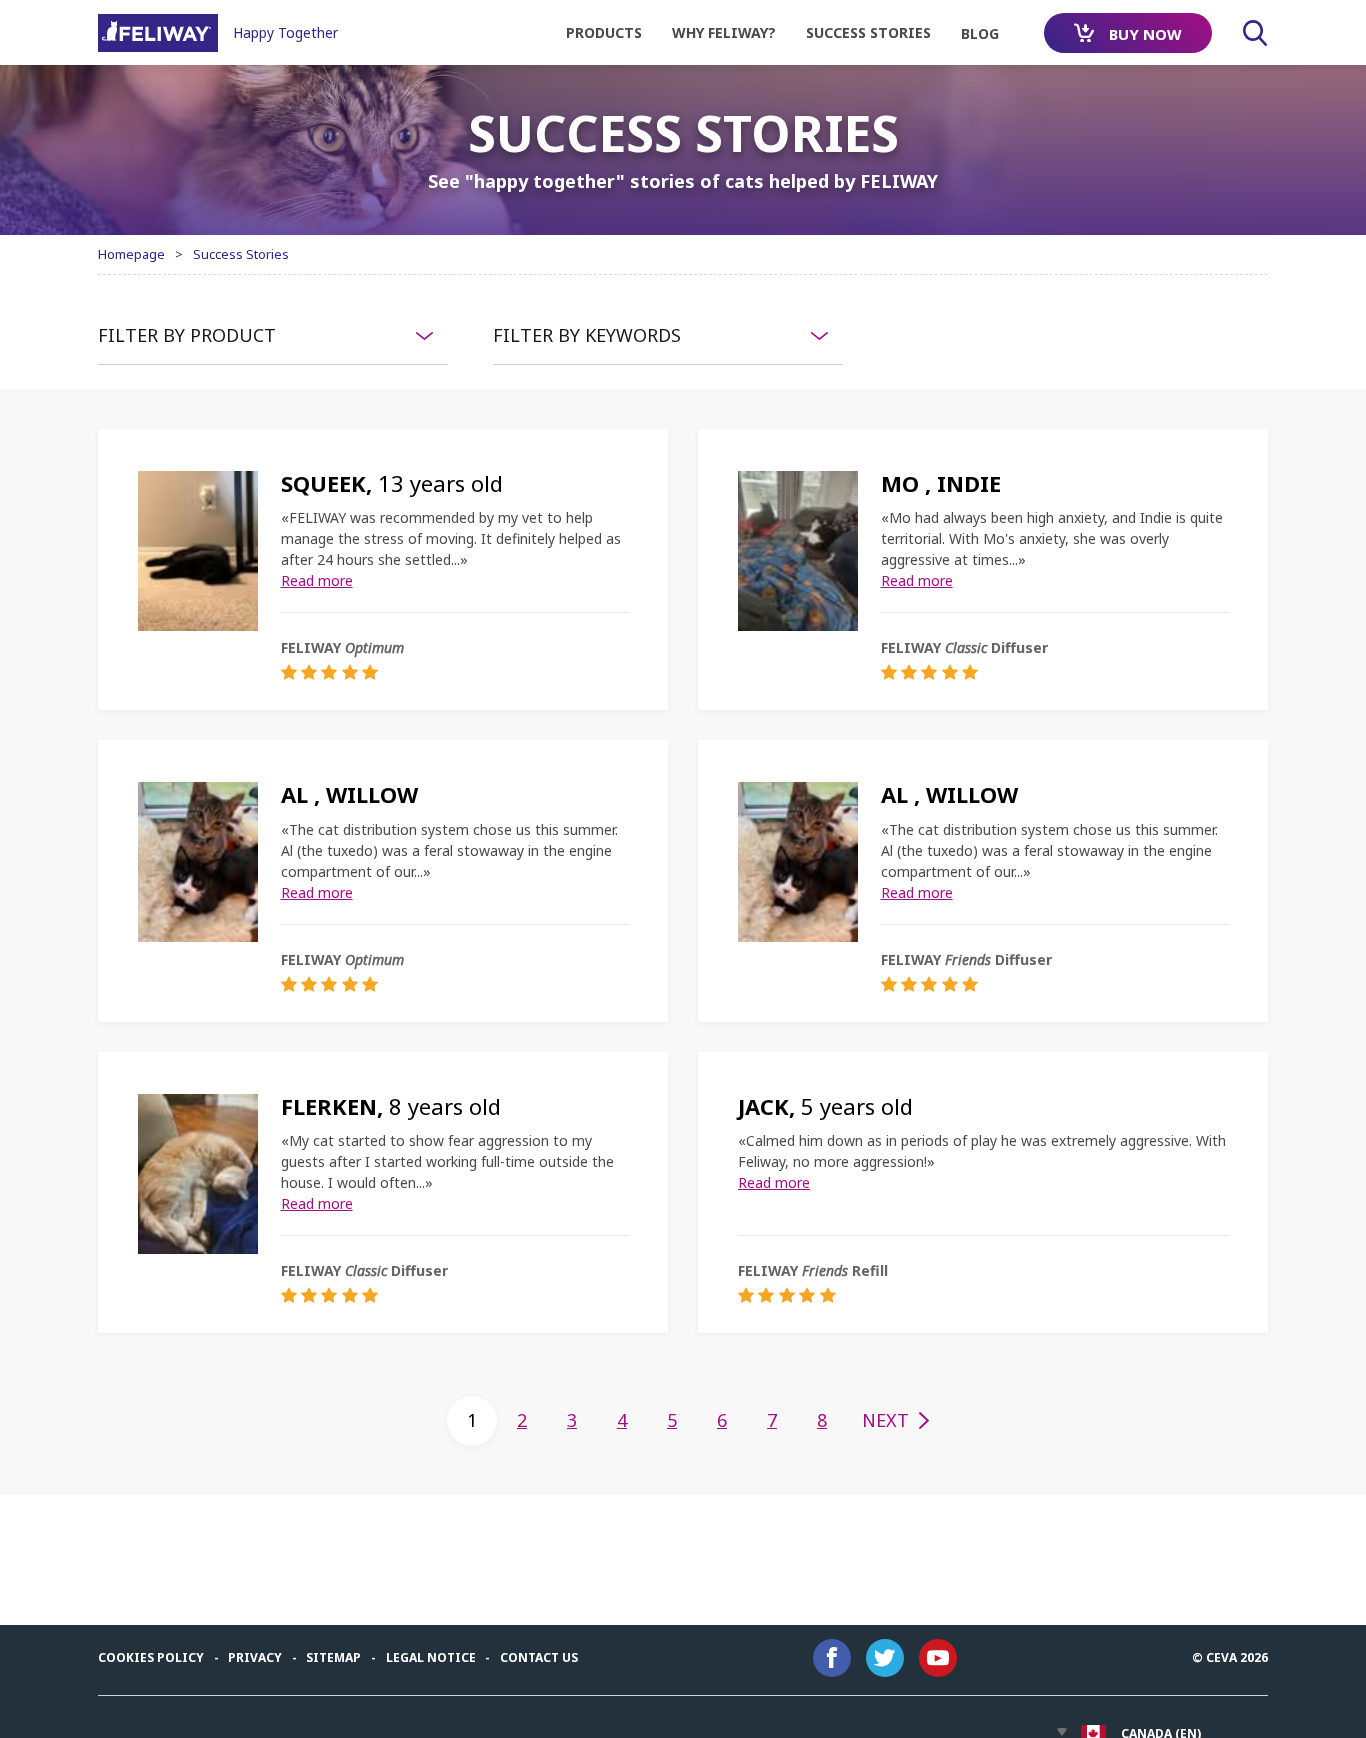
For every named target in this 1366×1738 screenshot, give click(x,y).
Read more (317, 580)
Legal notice (431, 1657)
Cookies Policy (151, 1657)
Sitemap (333, 1657)
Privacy (255, 1657)
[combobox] (273, 335)
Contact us (539, 1657)
